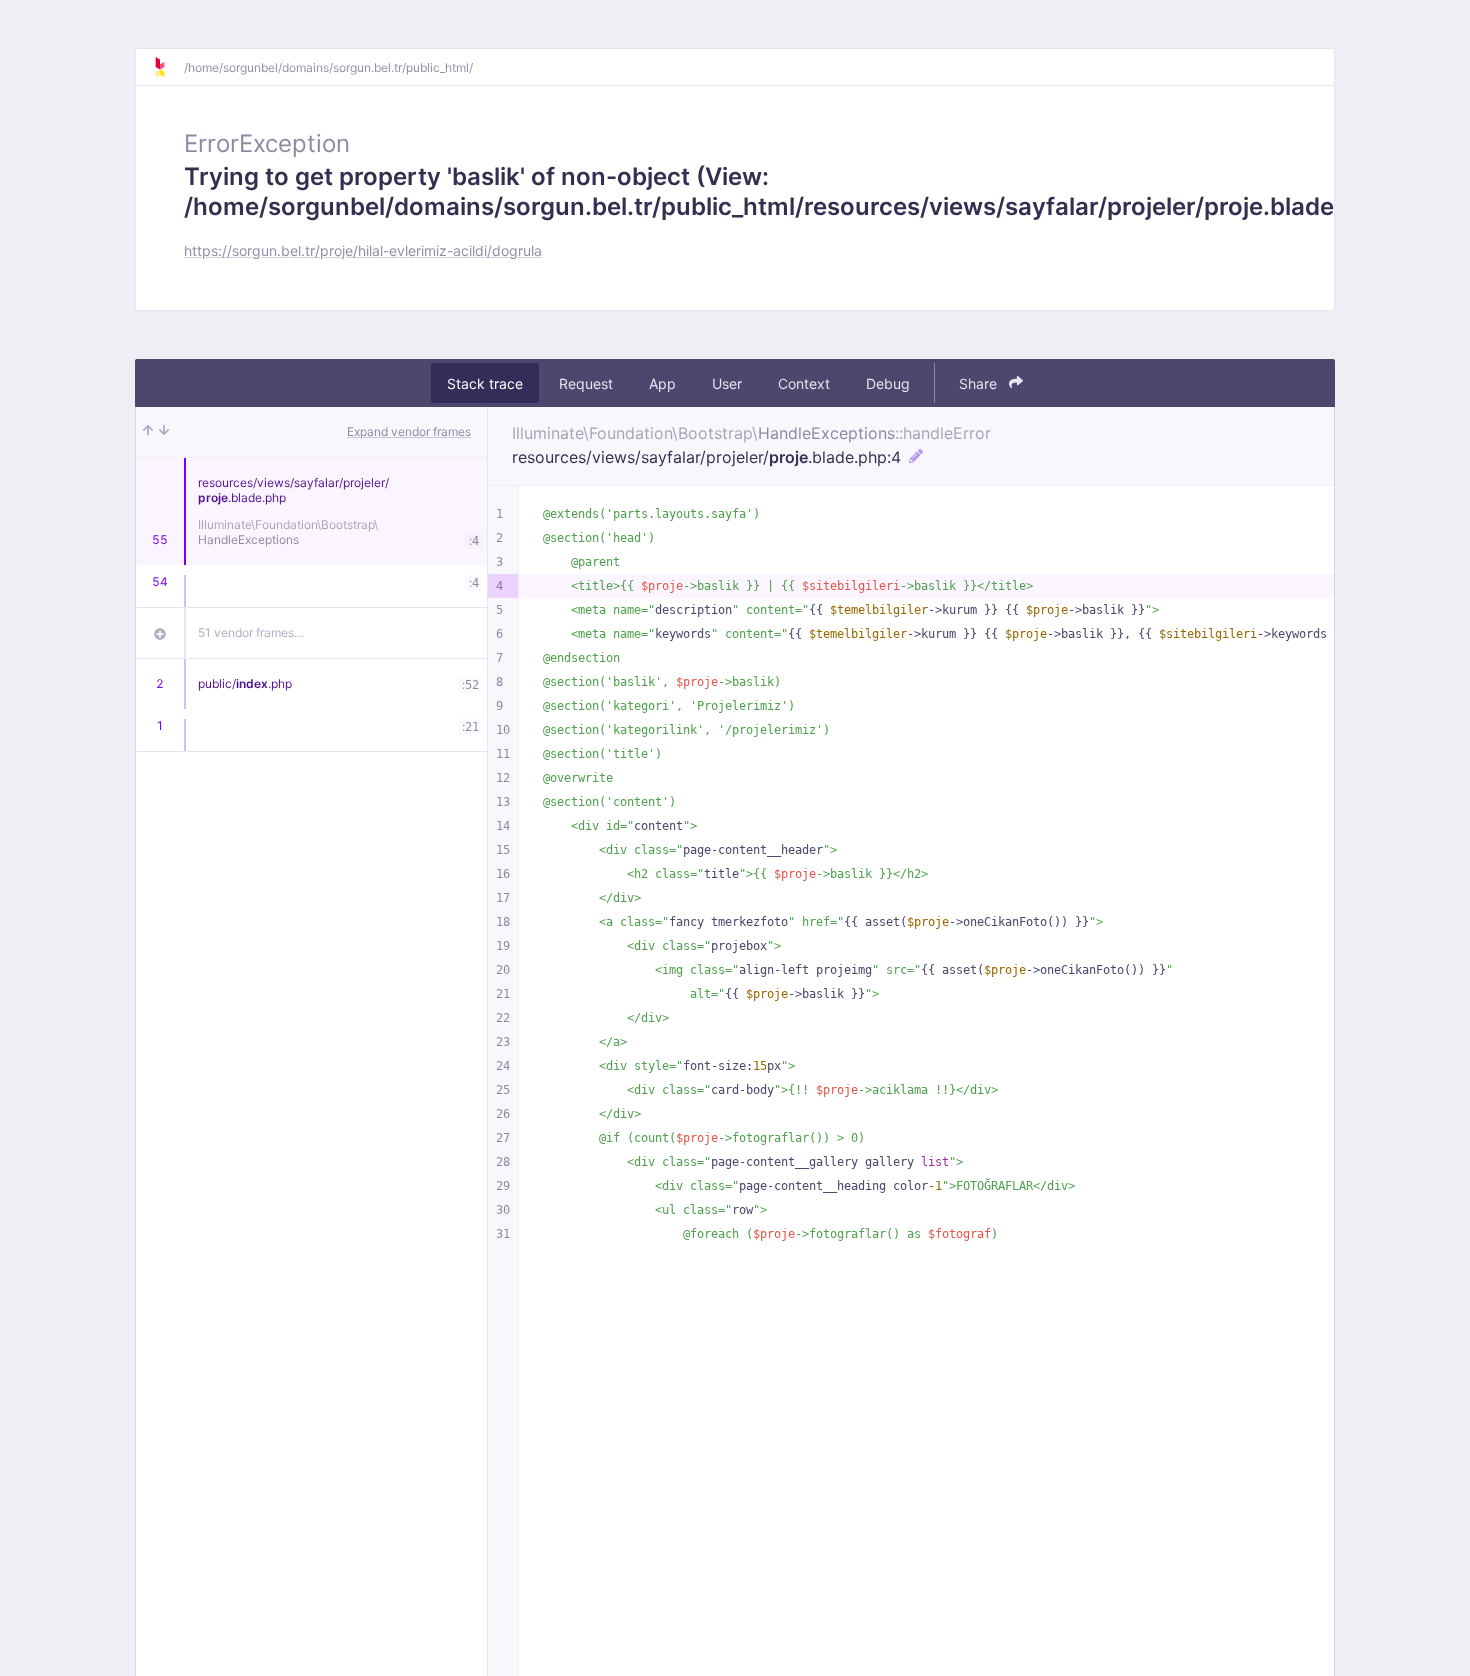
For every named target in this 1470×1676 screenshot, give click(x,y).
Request (586, 383)
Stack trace (485, 383)
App (662, 383)
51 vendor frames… (251, 632)
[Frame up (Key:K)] (148, 432)
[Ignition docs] (168, 67)
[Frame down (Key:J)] (164, 432)
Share (980, 383)
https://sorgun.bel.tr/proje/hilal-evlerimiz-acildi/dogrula (363, 250)
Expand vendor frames (409, 431)
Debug (888, 383)
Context (804, 383)
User (727, 383)
